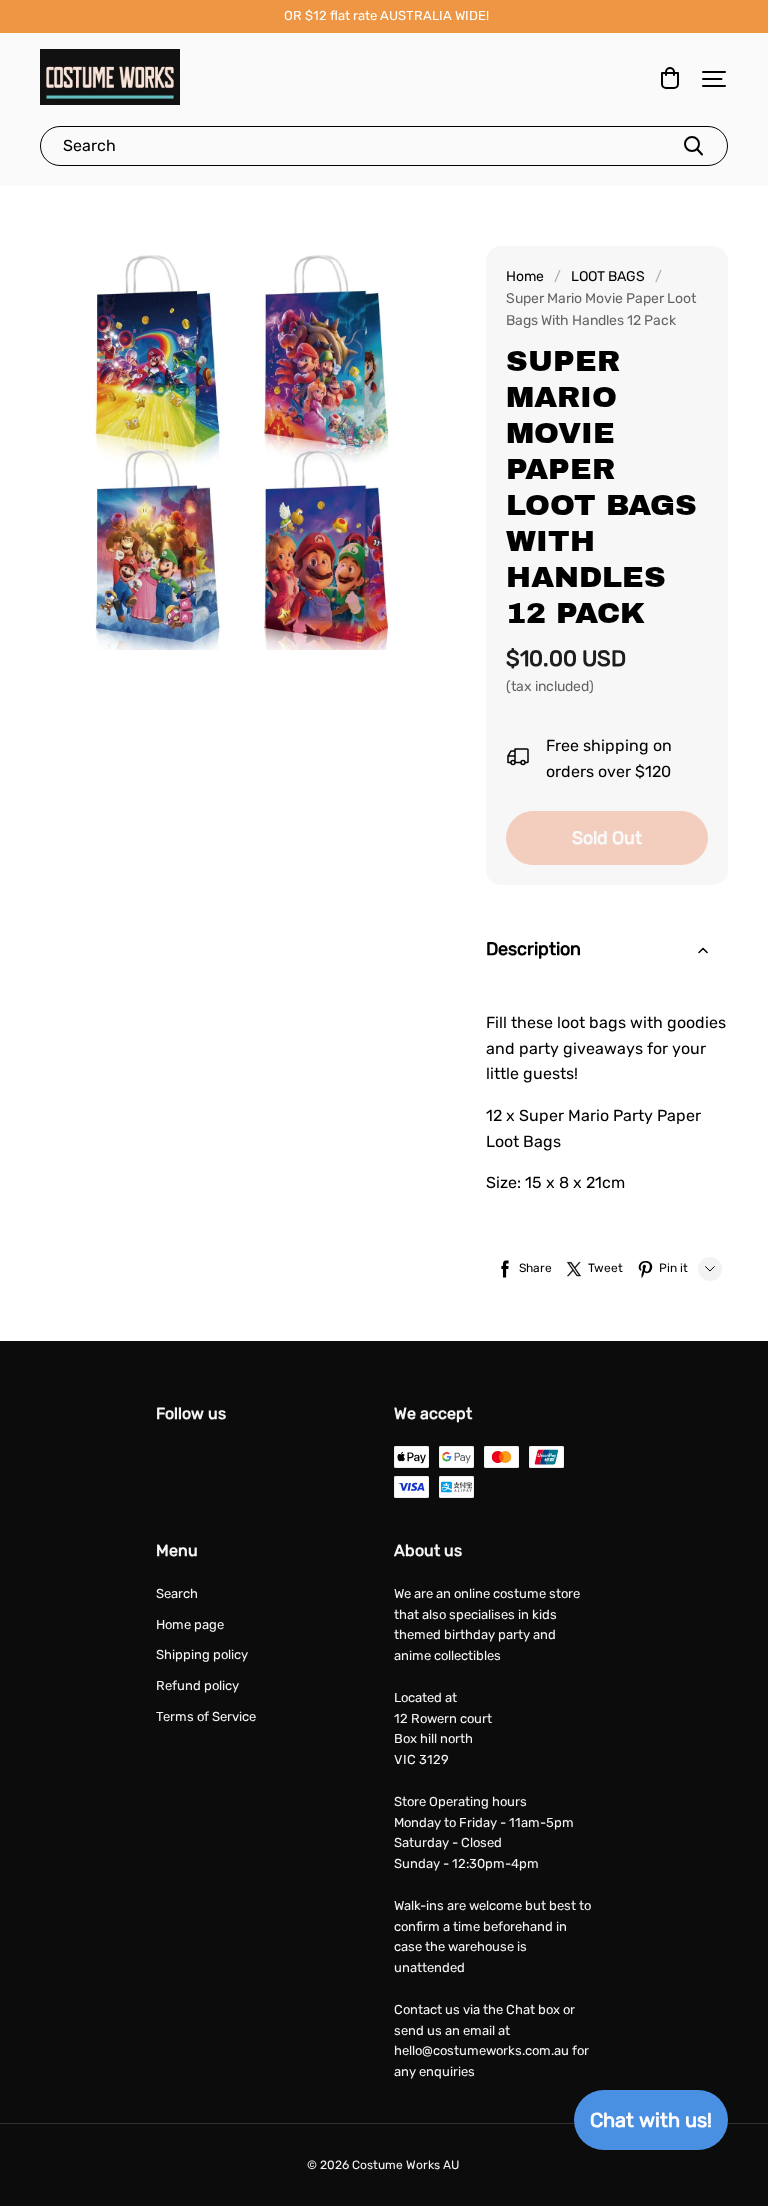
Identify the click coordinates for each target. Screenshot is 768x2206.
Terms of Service (206, 1716)
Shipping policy (202, 1654)
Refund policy (197, 1685)
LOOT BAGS (608, 276)
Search (177, 1593)
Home (525, 276)
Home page (190, 1624)
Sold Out (607, 838)
